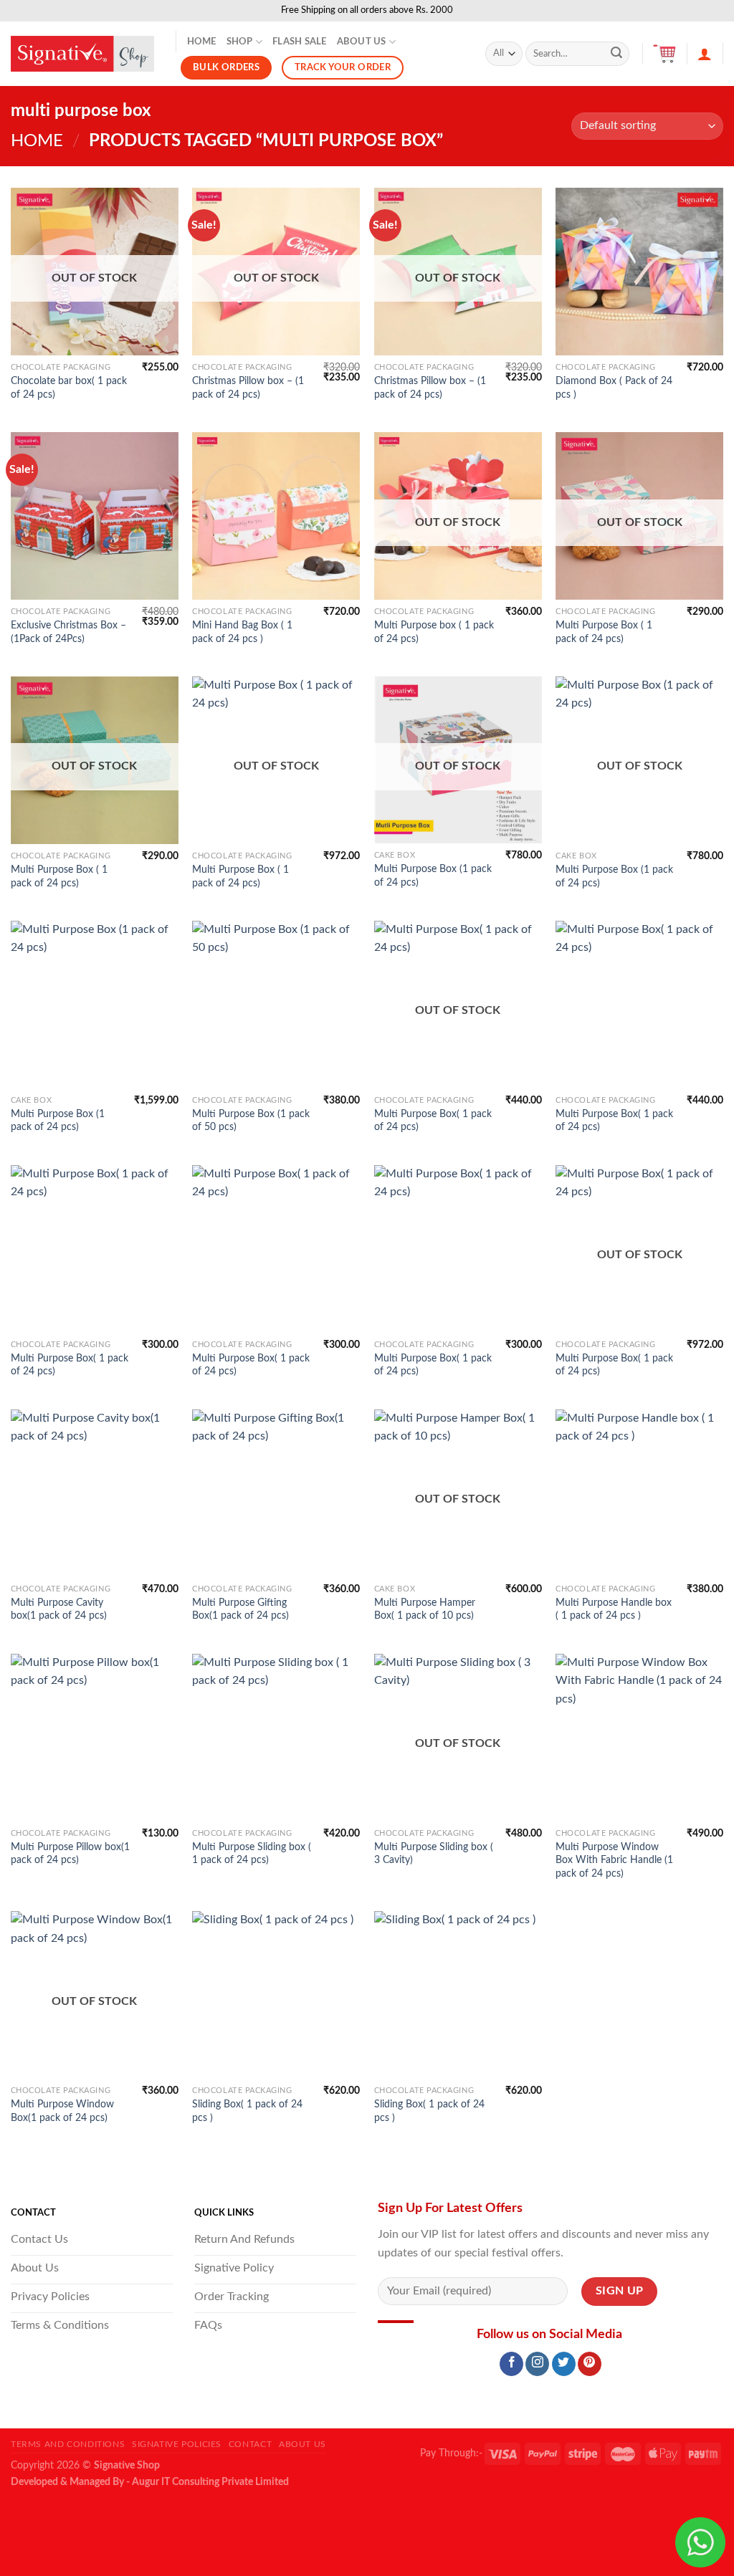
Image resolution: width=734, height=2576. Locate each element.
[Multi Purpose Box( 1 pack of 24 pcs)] (639, 1005)
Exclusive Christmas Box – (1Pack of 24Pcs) (68, 632)
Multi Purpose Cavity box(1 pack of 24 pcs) (59, 1609)
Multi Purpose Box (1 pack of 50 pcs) (251, 1121)
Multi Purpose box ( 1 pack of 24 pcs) (434, 632)
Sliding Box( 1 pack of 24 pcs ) (247, 2111)
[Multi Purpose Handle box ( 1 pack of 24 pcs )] (639, 1493)
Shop (240, 42)
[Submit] (616, 54)
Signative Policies (177, 2444)
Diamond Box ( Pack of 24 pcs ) (614, 388)
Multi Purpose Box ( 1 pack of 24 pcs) (604, 632)
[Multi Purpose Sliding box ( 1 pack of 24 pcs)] (276, 1738)
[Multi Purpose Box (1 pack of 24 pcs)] (95, 1005)
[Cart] (664, 54)
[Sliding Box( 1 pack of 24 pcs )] (276, 1995)
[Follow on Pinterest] (590, 2364)
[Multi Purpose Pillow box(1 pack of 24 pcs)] (95, 1738)
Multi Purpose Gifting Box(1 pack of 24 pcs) (240, 1609)
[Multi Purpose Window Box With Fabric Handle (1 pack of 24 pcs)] (639, 1738)
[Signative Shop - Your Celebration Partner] (82, 54)
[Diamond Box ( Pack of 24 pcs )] (639, 272)
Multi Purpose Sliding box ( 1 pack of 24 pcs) (252, 1854)
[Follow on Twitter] (564, 2364)
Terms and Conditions (68, 2444)
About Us (362, 42)
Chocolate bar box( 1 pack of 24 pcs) (69, 388)
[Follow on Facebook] (511, 2364)
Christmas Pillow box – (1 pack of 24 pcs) (248, 388)
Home (202, 42)
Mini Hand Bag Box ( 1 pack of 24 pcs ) (242, 632)
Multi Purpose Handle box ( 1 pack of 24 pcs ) (614, 1609)
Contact (250, 2444)
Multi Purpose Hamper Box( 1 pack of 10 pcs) (425, 1609)
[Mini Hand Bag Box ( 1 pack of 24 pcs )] (276, 516)
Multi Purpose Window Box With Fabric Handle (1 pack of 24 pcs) (614, 1860)
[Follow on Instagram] (537, 2364)
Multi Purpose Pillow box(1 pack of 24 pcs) (70, 1854)
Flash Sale (300, 42)
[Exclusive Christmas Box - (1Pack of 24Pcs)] (95, 516)
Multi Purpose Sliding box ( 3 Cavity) (434, 1854)
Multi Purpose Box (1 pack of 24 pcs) (433, 876)
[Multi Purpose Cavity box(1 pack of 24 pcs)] (95, 1493)
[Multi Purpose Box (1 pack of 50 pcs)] (276, 1005)
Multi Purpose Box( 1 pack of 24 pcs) (433, 1121)
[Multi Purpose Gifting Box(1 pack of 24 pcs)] (276, 1493)
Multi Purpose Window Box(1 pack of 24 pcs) (62, 2111)
